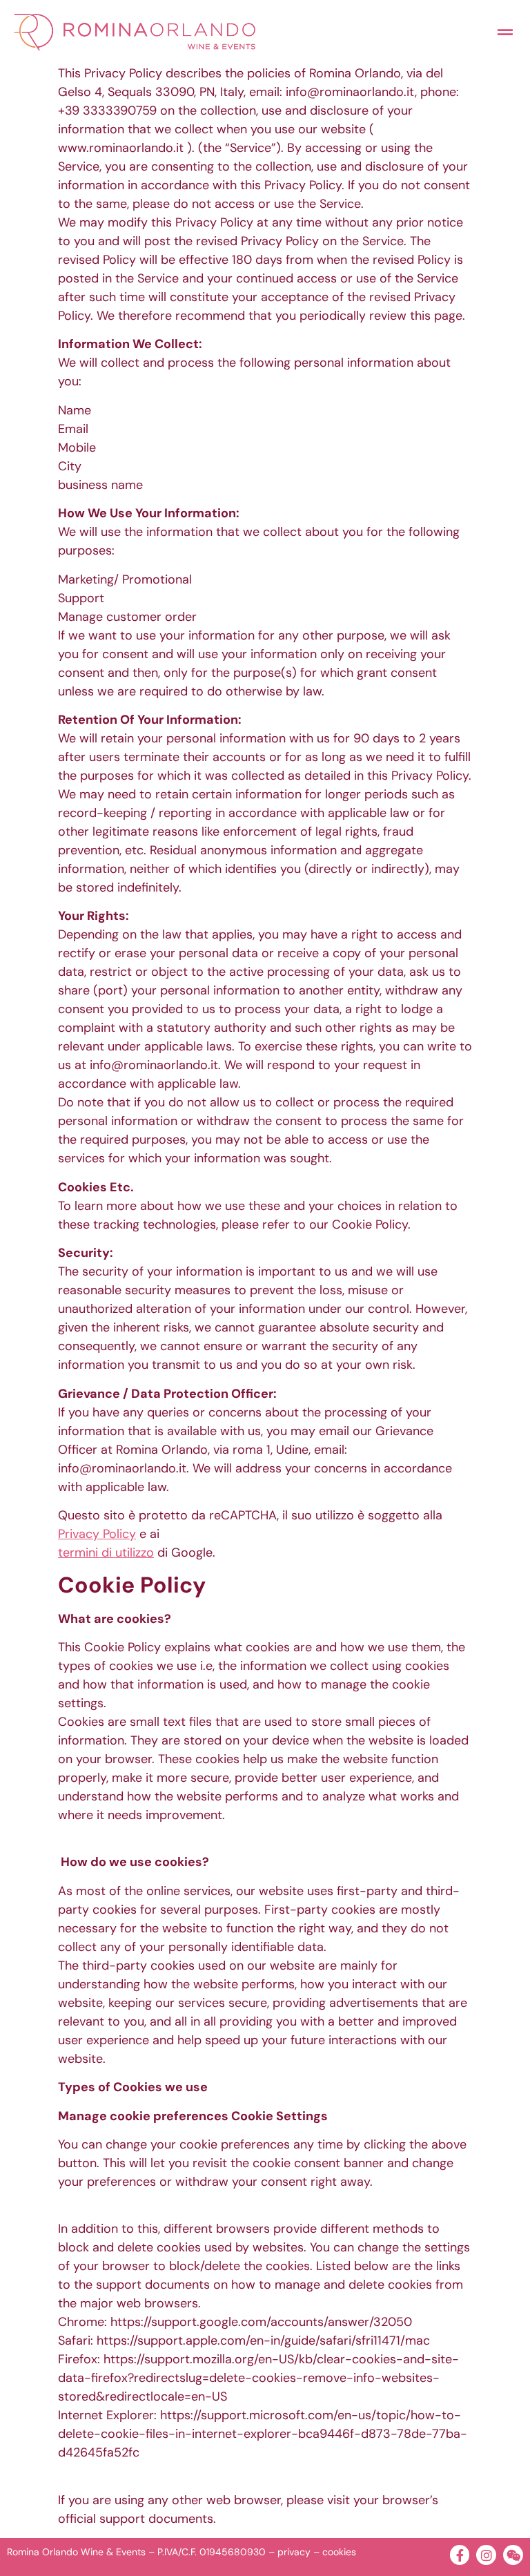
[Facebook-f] (460, 2555)
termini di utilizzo (106, 1553)
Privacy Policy (97, 1534)
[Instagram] (486, 2555)
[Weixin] (513, 2555)
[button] (505, 32)
